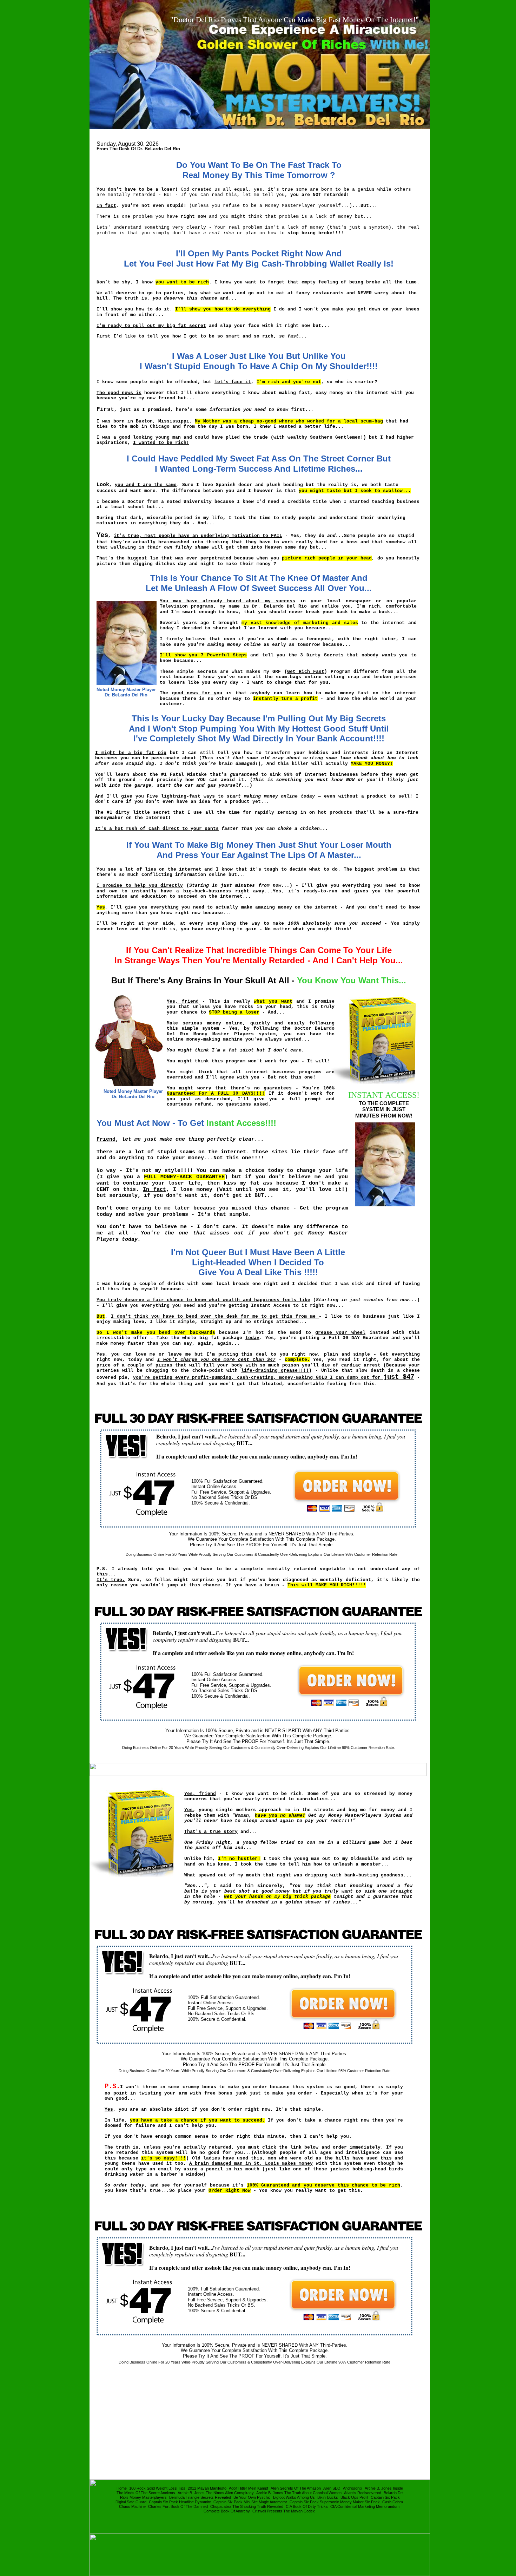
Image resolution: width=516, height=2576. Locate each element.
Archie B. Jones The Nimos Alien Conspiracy (216, 2493)
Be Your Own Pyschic (252, 2497)
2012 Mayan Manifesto (207, 2488)
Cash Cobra (393, 2502)
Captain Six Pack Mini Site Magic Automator (250, 2502)
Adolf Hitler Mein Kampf (249, 2488)
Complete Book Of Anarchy (227, 2511)
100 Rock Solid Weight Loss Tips (157, 2488)
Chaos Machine (132, 2506)
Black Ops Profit (354, 2497)
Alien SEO (332, 2488)
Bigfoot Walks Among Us (294, 2497)
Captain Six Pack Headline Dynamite (180, 2502)
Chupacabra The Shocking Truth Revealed (247, 2506)
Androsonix (353, 2488)
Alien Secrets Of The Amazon (296, 2488)
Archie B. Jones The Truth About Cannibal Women (299, 2493)
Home (122, 2488)
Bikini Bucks (328, 2497)
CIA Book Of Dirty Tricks (307, 2506)
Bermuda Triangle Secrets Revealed (200, 2497)
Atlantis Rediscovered (363, 2493)
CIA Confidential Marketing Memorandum (365, 2506)
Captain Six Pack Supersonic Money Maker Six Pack (335, 2502)
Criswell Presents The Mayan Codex (284, 2511)
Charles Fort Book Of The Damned (178, 2506)
